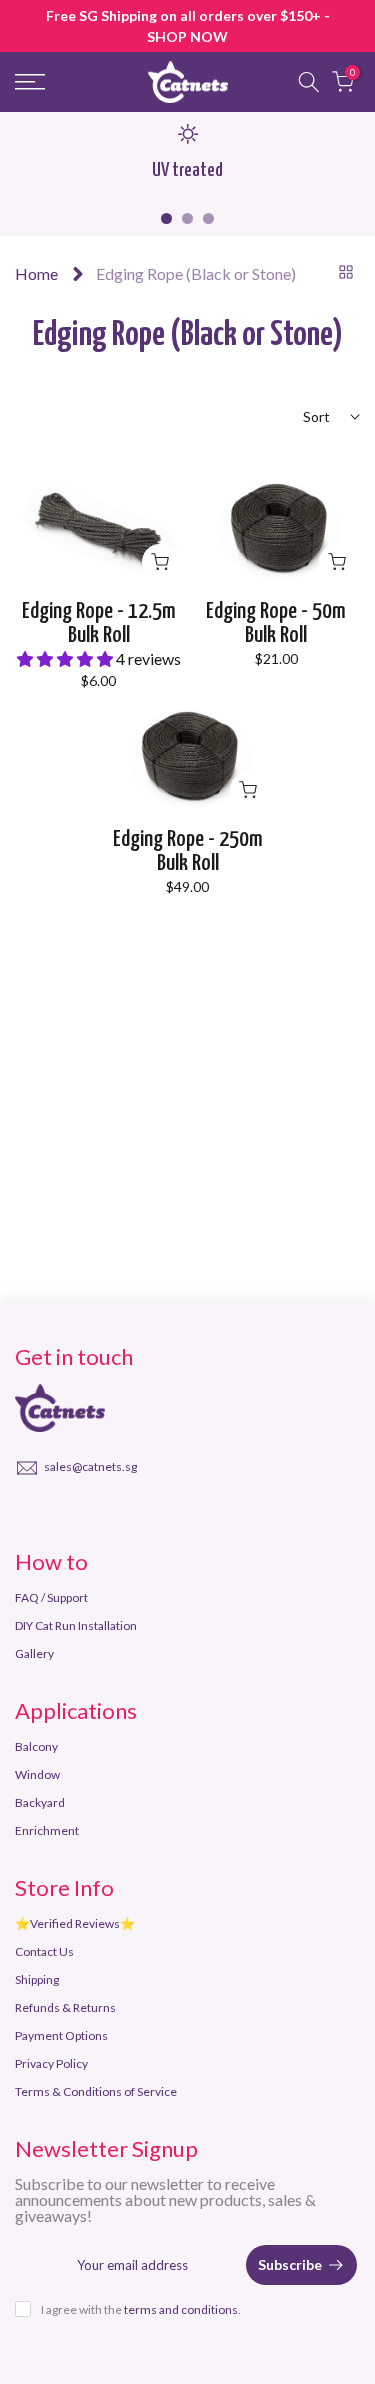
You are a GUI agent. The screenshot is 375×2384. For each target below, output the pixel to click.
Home (36, 273)
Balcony (36, 1746)
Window (37, 1774)
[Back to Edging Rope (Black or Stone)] (346, 272)
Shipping (37, 1979)
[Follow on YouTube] (100, 1512)
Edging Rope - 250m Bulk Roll (188, 851)
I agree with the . (141, 2309)
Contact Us (44, 1951)
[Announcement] (187, 26)
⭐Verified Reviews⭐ (75, 1923)
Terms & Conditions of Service (96, 2091)
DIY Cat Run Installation (76, 1625)
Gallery (34, 1653)
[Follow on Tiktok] (138, 1512)
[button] (66, 658)
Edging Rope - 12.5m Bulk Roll (99, 623)
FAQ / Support (51, 1597)
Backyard (40, 1802)
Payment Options (61, 2035)
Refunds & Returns (65, 2007)
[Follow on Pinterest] (62, 1512)
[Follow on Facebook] (24, 1512)
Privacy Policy (51, 2063)
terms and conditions (181, 2309)
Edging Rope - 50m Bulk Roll (276, 623)
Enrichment (47, 1830)
